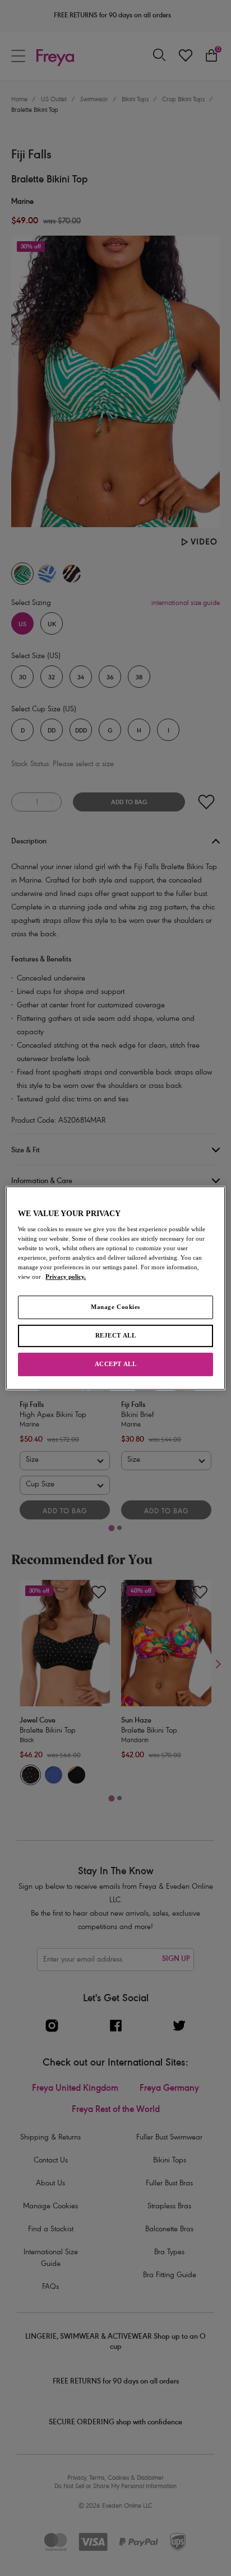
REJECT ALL (116, 1336)
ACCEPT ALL (116, 1364)
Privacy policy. (66, 1277)
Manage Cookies (115, 1307)
